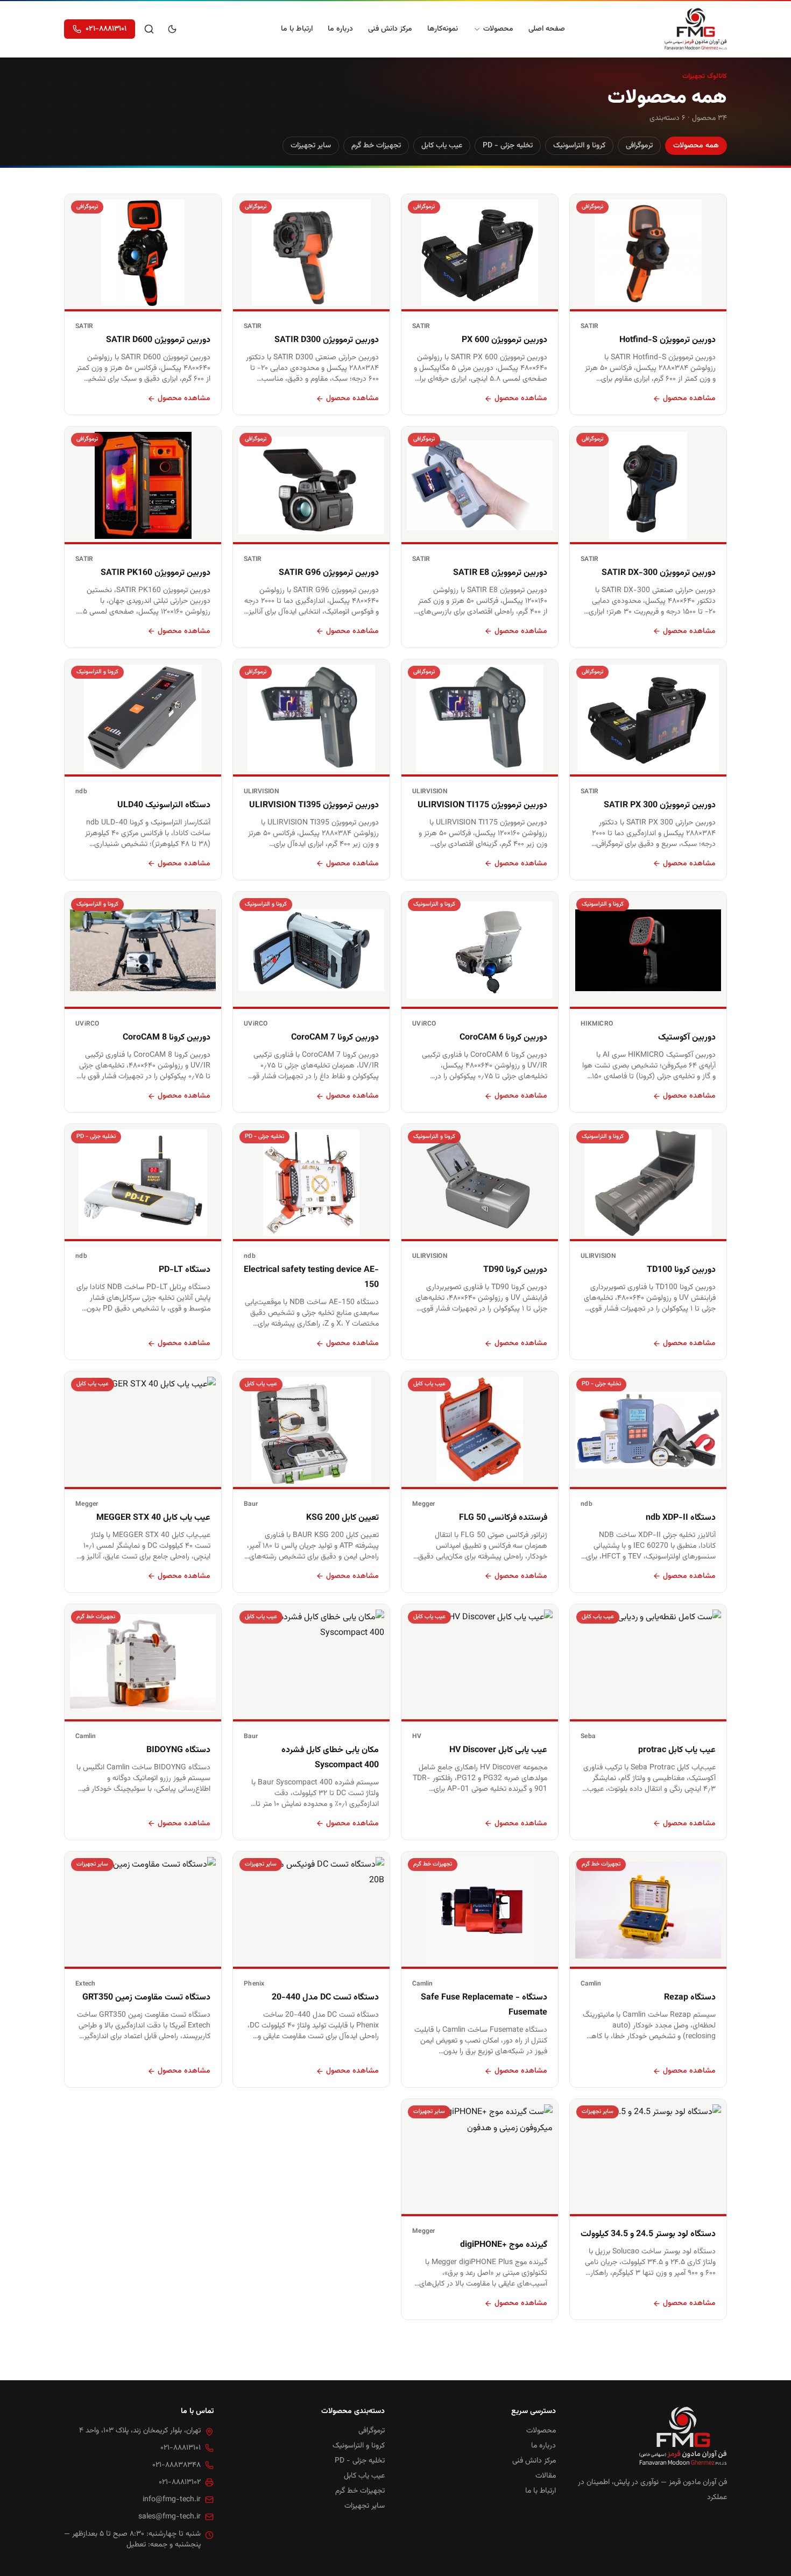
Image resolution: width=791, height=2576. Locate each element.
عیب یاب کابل (442, 146)
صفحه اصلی (547, 29)
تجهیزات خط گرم (376, 146)
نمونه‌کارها (443, 29)
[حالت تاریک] (172, 29)
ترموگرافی (639, 146)
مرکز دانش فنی (390, 29)
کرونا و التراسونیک (579, 146)
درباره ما (340, 29)
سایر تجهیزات (311, 146)
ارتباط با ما (297, 29)
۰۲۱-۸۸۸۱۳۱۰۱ (106, 29)
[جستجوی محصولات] (149, 29)
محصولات (498, 29)
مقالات (546, 2476)
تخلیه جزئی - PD (508, 146)
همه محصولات (696, 146)
